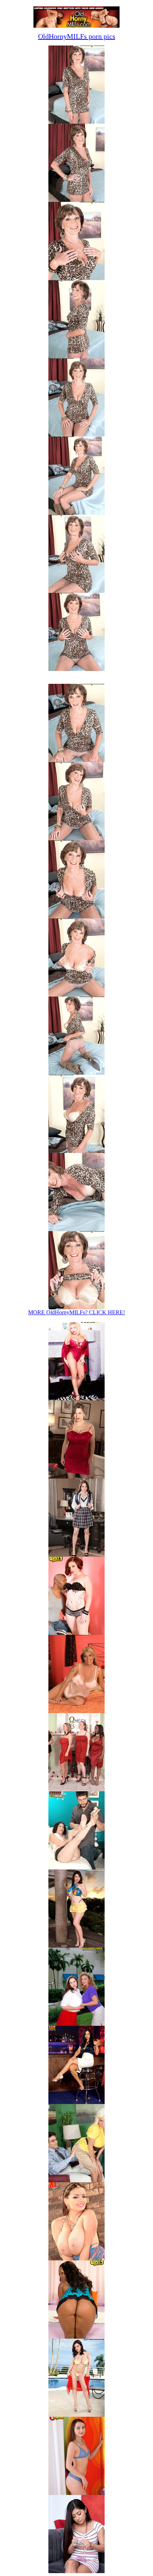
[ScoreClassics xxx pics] (76, 1398)
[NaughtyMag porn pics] (76, 2571)
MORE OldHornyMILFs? (76, 1312)
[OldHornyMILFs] (76, 26)
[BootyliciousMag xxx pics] (76, 1633)
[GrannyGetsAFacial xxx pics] (76, 1867)
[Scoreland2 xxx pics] (76, 1789)
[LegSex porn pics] (76, 2102)
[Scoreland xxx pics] (76, 1477)
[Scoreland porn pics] (76, 2415)
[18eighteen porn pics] (76, 2493)
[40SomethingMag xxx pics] (76, 1711)
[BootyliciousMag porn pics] (76, 2337)
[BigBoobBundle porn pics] (76, 2024)
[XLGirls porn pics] (76, 2258)
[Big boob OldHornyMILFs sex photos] (76, 122)
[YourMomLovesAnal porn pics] (76, 2180)
